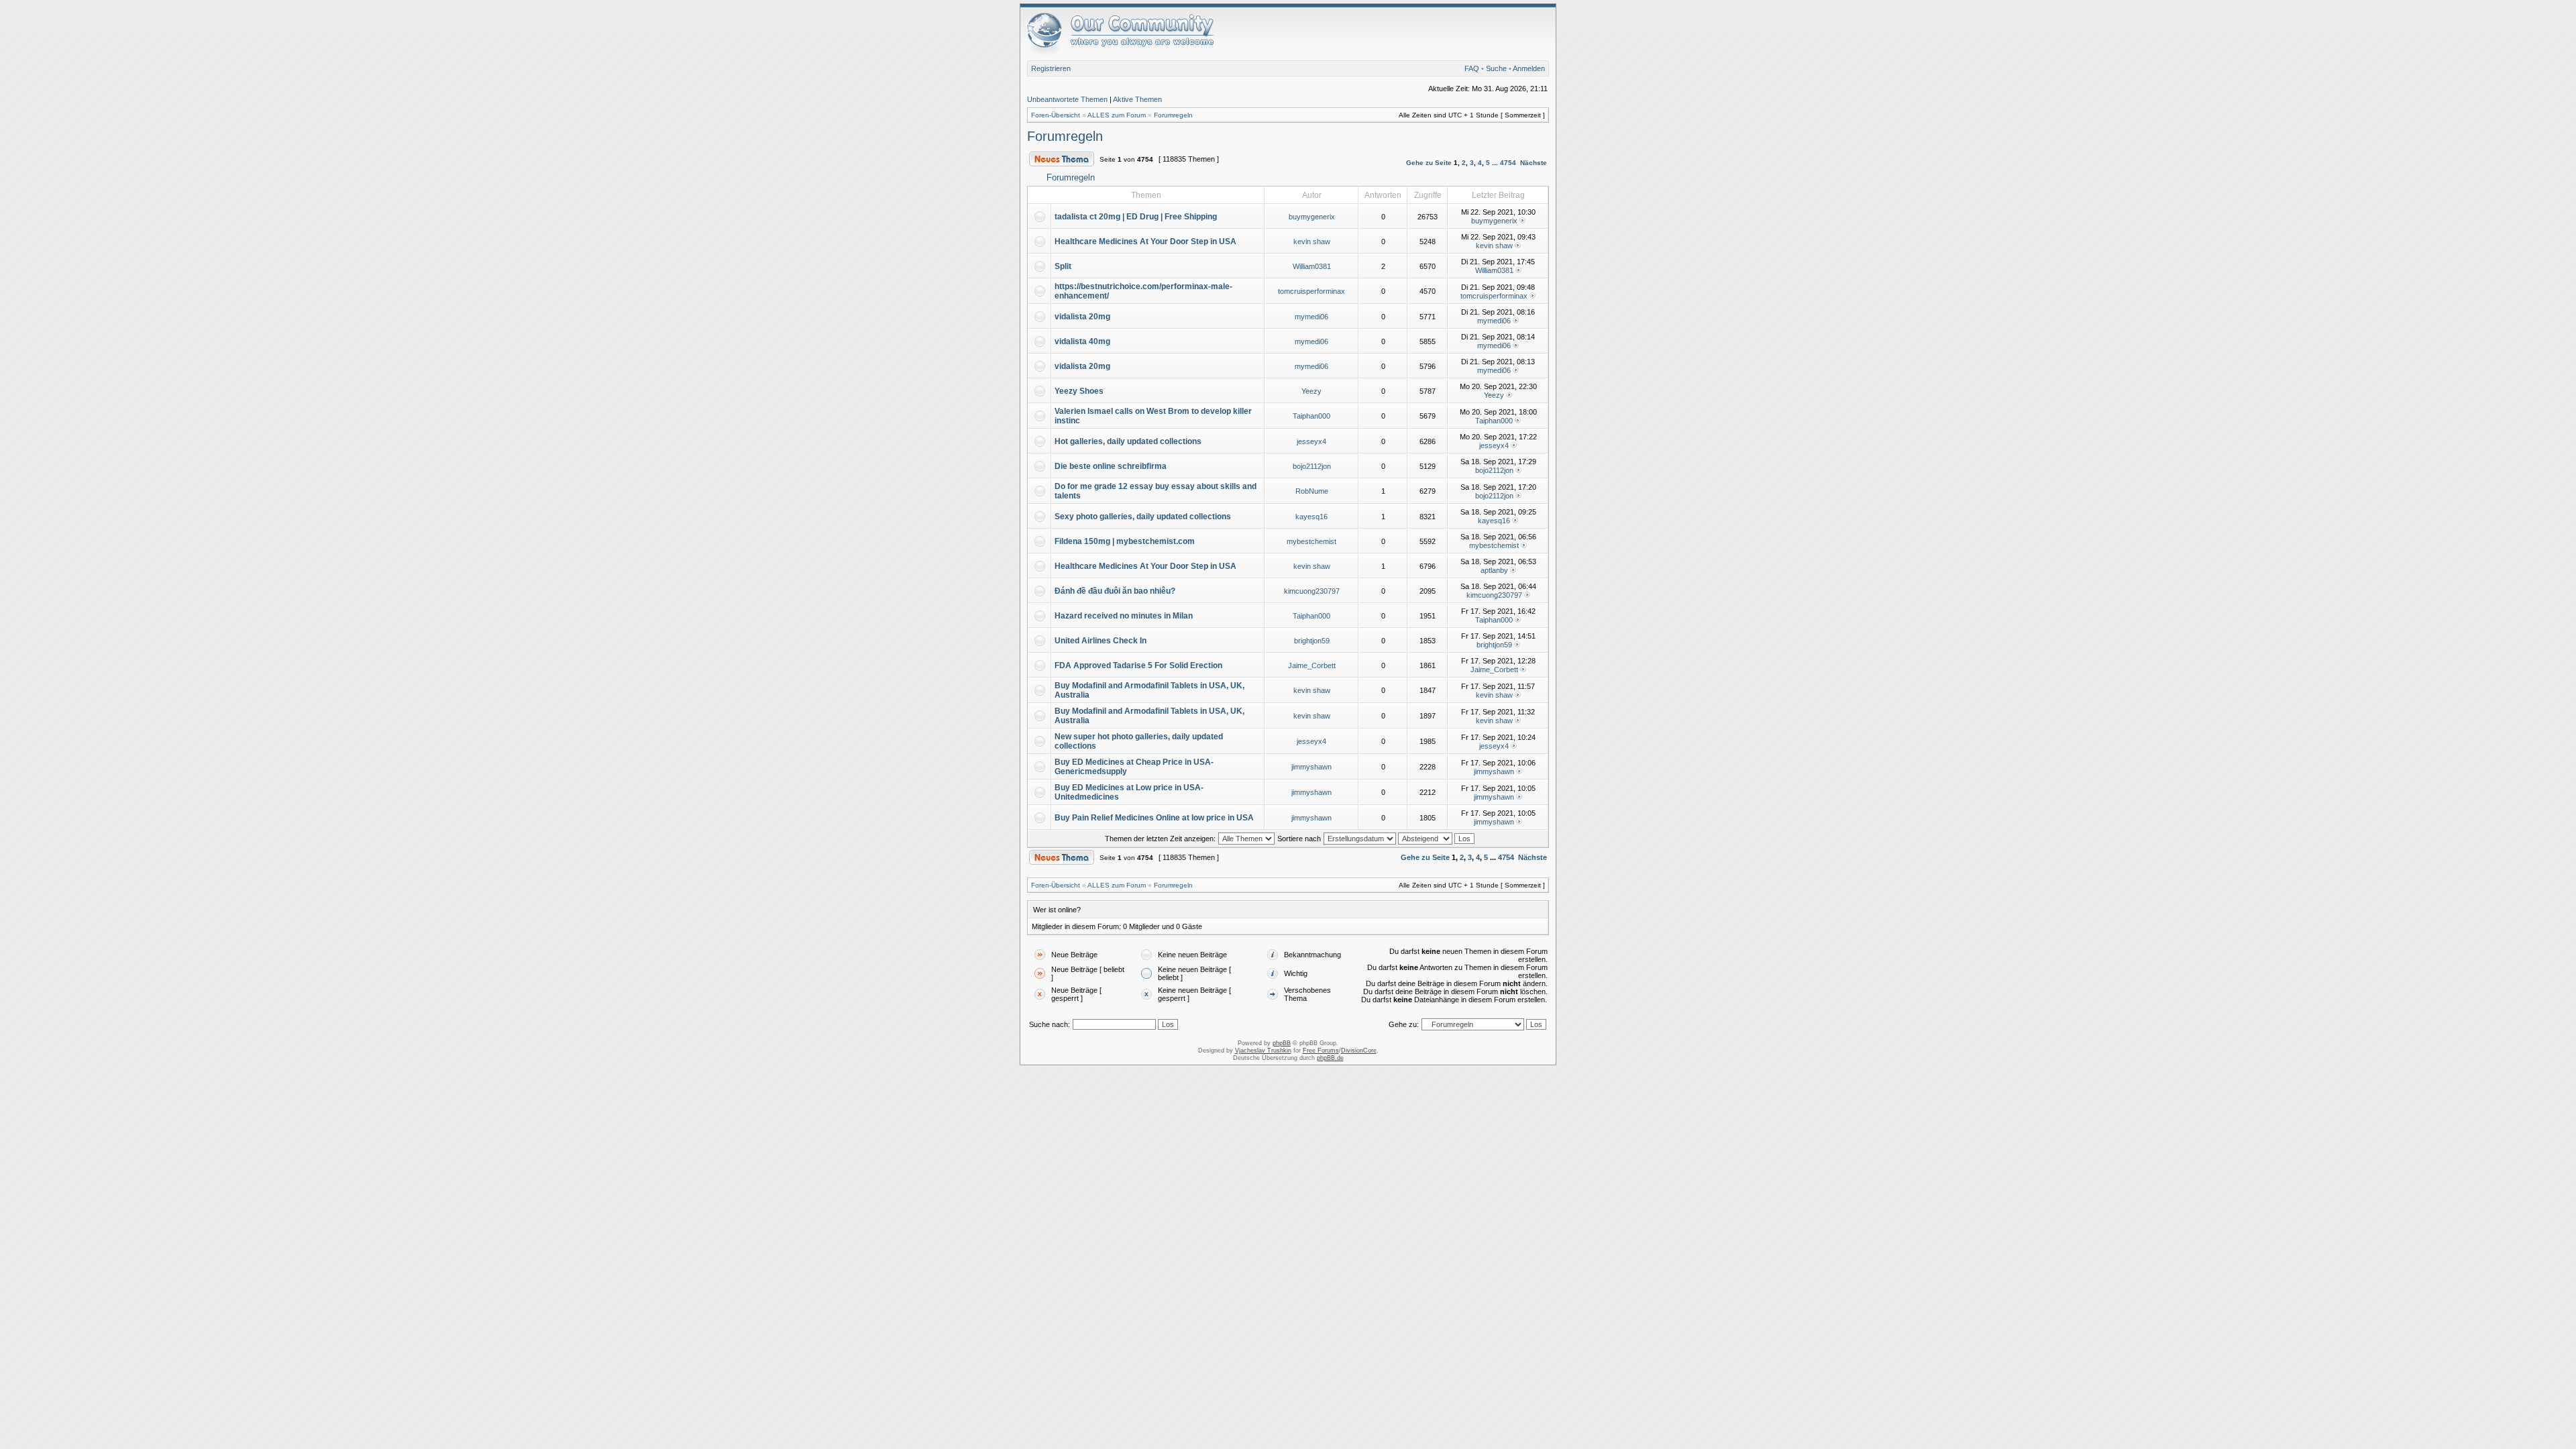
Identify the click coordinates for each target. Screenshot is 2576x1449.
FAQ (1472, 68)
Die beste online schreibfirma (1111, 466)
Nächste (1534, 163)
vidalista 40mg (1082, 341)
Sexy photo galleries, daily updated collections (1143, 517)
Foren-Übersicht (1056, 115)
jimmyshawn (1311, 767)
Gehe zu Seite (1429, 163)
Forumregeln (1173, 115)
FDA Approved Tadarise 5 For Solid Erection (1138, 665)
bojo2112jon (1312, 466)
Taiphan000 (1311, 416)
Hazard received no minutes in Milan (1124, 616)
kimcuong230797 (1312, 591)
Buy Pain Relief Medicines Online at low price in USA (1154, 818)
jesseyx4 (1311, 441)
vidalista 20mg (1082, 317)
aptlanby (1494, 570)
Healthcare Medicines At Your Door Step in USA (1145, 241)
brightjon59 (1312, 641)
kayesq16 (1311, 517)
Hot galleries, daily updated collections (1128, 441)
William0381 (1312, 266)
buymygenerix (1312, 217)
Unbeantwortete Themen (1067, 99)
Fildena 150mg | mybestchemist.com (1125, 541)
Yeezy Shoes (1079, 391)
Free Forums (1321, 1051)
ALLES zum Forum (1117, 115)
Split (1063, 266)
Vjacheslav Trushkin (1263, 1051)
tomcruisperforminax (1311, 291)
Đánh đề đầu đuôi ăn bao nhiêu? (1115, 591)
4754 (1508, 163)
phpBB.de (1330, 1058)
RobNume (1312, 491)
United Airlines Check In (1101, 641)
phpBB (1282, 1043)
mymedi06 (1311, 317)
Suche (1496, 68)
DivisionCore (1359, 1051)
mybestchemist (1311, 541)
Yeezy (1311, 391)
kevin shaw (1312, 241)
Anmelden (1529, 68)
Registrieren (1051, 68)
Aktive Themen (1137, 99)
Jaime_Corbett (1312, 665)
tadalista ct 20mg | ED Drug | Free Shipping (1136, 217)
